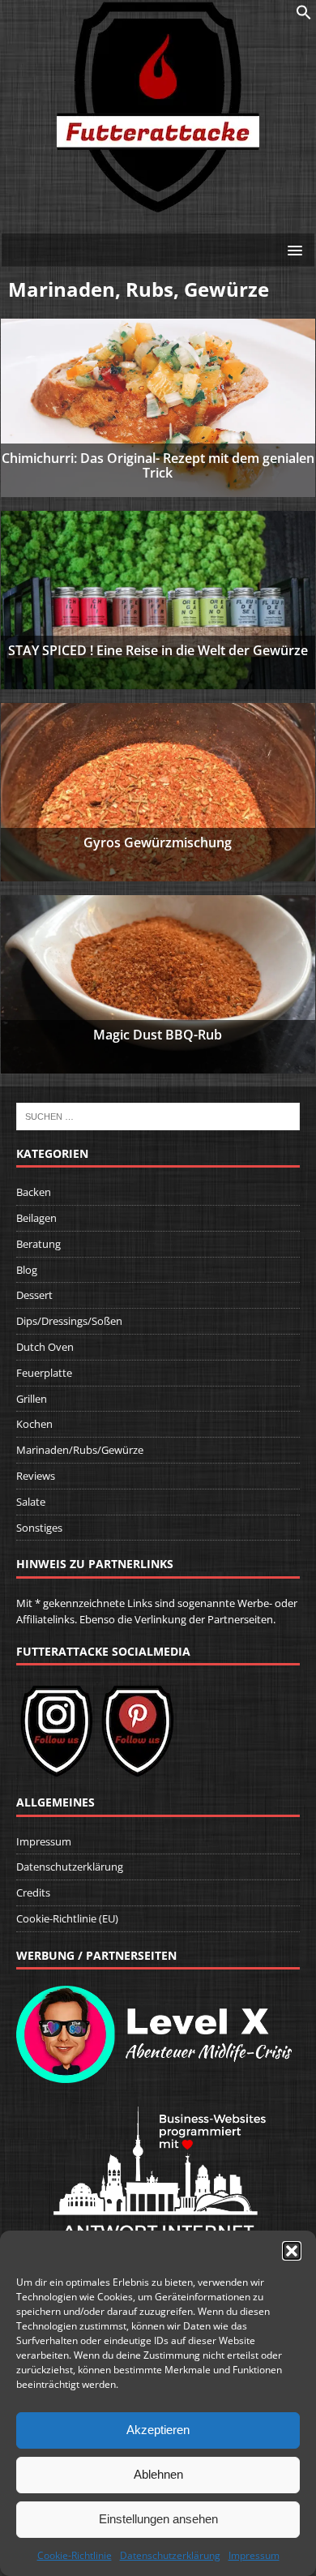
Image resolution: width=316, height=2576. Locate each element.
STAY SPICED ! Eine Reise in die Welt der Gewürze (158, 650)
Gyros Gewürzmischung (158, 842)
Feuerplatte (44, 1373)
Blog (27, 1270)
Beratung (38, 1244)
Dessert (34, 1295)
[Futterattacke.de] (158, 204)
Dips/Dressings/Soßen (69, 1321)
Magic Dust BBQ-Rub (158, 1035)
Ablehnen (158, 2474)
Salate (31, 1502)
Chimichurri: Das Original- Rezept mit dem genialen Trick (158, 465)
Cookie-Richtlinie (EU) (67, 1918)
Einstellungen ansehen (158, 2519)
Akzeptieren (158, 2430)
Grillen (32, 1399)
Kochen (34, 1424)
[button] (292, 2251)
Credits (33, 1892)
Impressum (254, 2555)
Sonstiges (39, 1528)
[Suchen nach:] (158, 1116)
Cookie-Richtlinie (75, 2555)
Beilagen (36, 1218)
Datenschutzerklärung (170, 2555)
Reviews (36, 1476)
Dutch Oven (45, 1347)
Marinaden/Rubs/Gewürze (80, 1450)
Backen (34, 1192)
